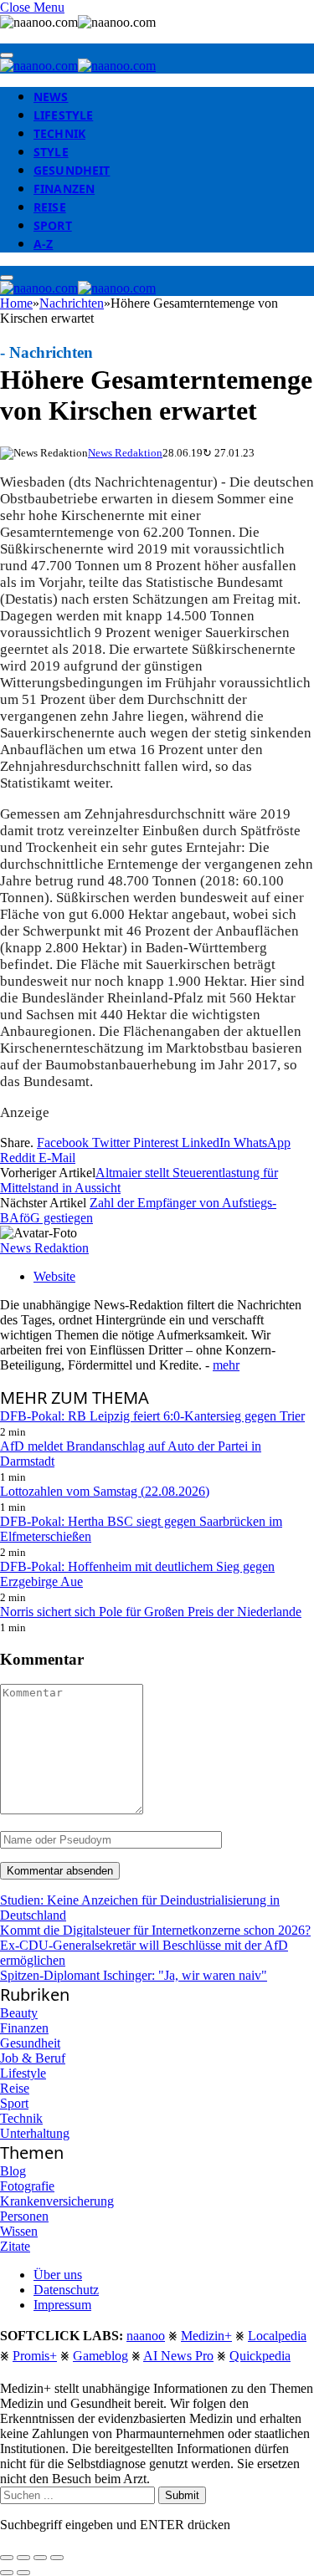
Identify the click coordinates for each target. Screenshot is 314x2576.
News (51, 97)
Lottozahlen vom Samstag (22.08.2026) (105, 1491)
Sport (53, 225)
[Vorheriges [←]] (7, 2573)
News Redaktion (125, 453)
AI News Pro (178, 2356)
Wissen (19, 2231)
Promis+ (35, 2356)
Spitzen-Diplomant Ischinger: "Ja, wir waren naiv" (134, 1975)
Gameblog (100, 2356)
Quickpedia (260, 2356)
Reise (50, 207)
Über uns (58, 2275)
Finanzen (64, 189)
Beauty (19, 2013)
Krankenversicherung (57, 2201)
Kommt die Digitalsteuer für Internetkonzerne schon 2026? (155, 1930)
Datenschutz (66, 2290)
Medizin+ (206, 2336)
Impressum (62, 2305)
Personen (24, 2216)
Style (51, 152)
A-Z (43, 244)
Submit (182, 2495)
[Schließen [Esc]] (7, 2558)
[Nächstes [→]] (23, 2573)
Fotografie (27, 2186)
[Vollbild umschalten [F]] (40, 2558)
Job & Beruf (33, 2058)
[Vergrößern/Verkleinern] (57, 2558)
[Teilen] (23, 2558)
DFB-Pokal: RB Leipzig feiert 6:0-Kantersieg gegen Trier (152, 1416)
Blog (13, 2171)
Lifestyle (63, 115)
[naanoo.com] (78, 66)
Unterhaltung (35, 2133)
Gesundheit (72, 170)
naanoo (146, 2336)
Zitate (15, 2246)
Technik (59, 133)
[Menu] (7, 55)
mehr (226, 1365)
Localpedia (277, 2336)
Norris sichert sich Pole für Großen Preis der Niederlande (151, 1612)
